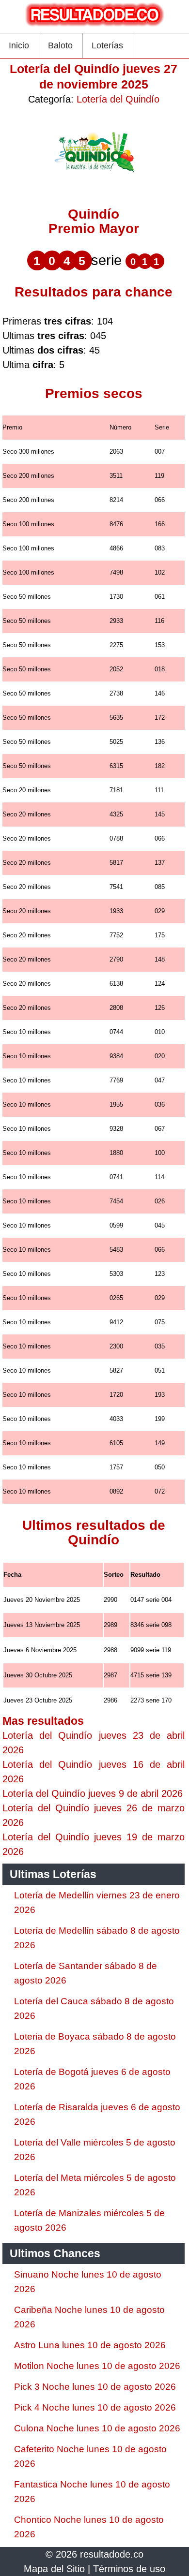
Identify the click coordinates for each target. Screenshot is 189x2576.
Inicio (19, 45)
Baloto (60, 45)
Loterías (107, 45)
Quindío (94, 214)
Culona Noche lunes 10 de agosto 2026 (97, 2428)
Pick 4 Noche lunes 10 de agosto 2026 (95, 2407)
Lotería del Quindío (118, 99)
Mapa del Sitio (54, 2569)
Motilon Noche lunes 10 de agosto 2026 (97, 2366)
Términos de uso (129, 2569)
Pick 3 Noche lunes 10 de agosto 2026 (95, 2387)
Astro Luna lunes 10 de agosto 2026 (90, 2345)
